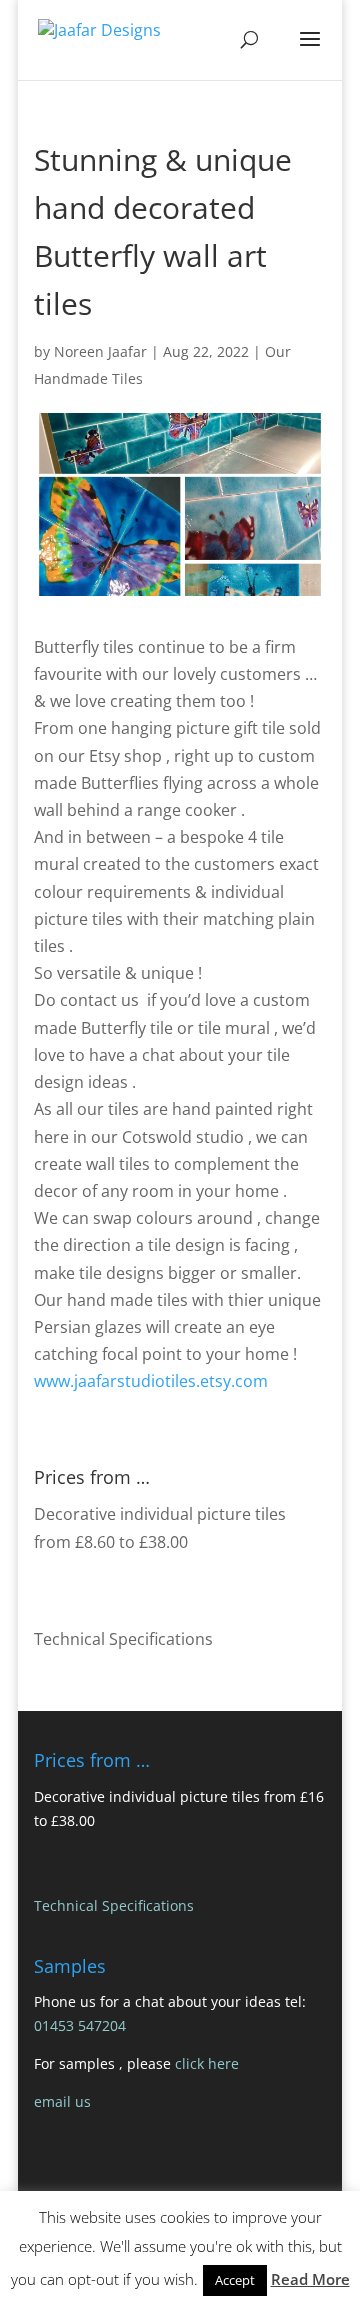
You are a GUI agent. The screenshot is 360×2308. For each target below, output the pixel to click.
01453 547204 (80, 2025)
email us (62, 2101)
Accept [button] (235, 2280)
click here (207, 2063)
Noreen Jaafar (100, 351)
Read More (310, 2279)
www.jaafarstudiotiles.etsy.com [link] (151, 1381)
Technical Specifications (123, 1639)
